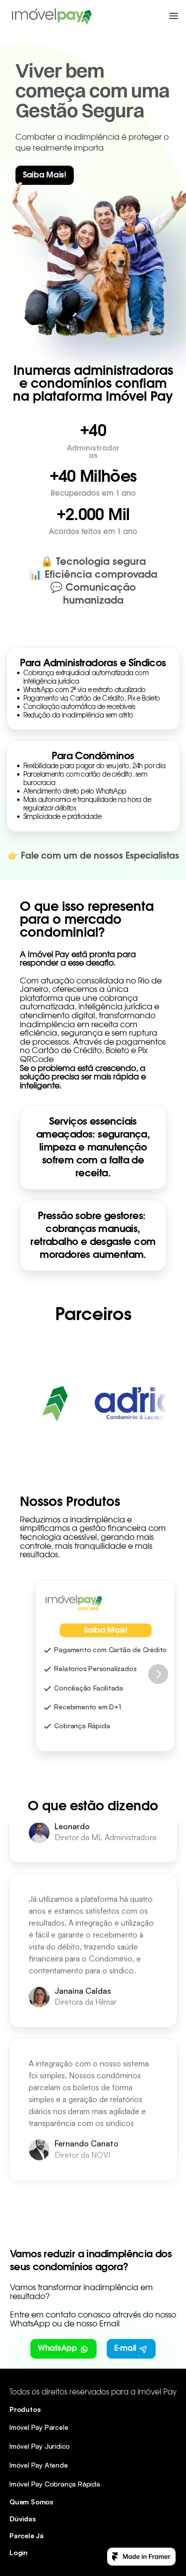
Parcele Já (27, 2535)
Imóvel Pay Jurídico (40, 2446)
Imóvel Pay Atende (39, 2465)
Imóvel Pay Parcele (39, 2427)
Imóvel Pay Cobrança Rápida (55, 2484)
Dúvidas (23, 2519)
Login (19, 2552)
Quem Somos (31, 2502)
